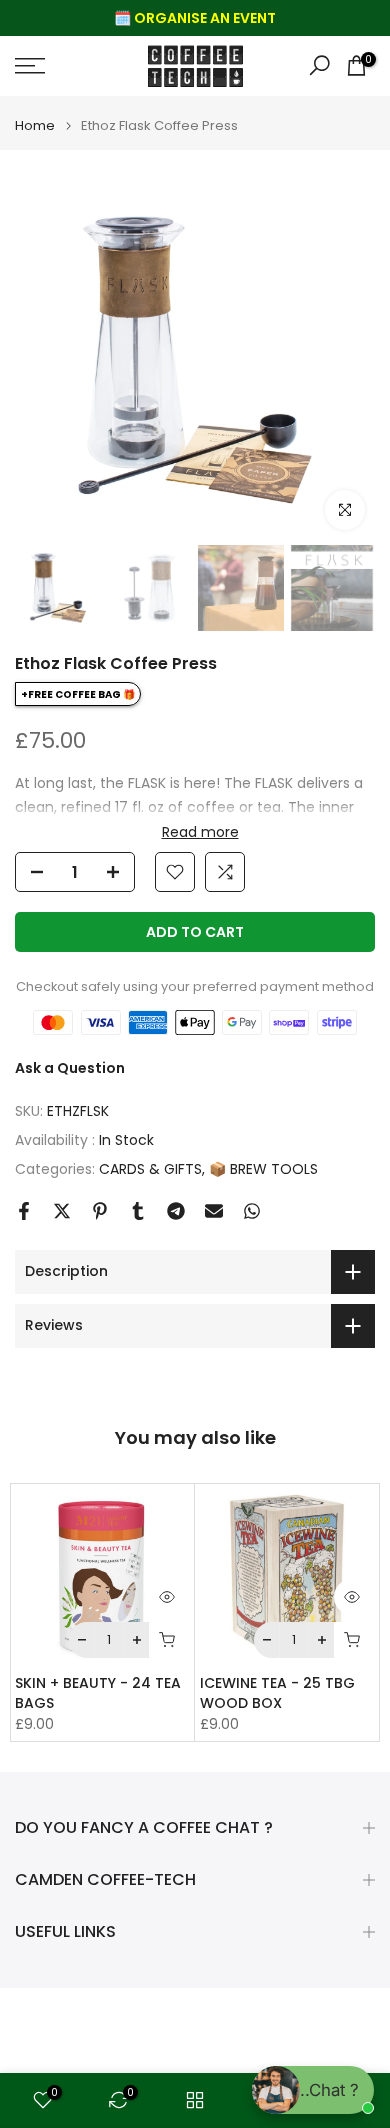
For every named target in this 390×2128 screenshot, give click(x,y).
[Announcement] (195, 18)
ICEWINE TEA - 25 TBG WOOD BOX (277, 1693)
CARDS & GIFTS (150, 1169)
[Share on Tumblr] (138, 1211)
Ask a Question (70, 1068)
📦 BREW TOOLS (263, 1169)
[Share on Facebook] (24, 1211)
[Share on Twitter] (62, 1211)
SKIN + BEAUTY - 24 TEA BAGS (98, 1693)
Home (35, 125)
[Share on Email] (214, 1211)
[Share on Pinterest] (100, 1211)
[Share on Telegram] (176, 1211)
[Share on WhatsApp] (252, 1211)
